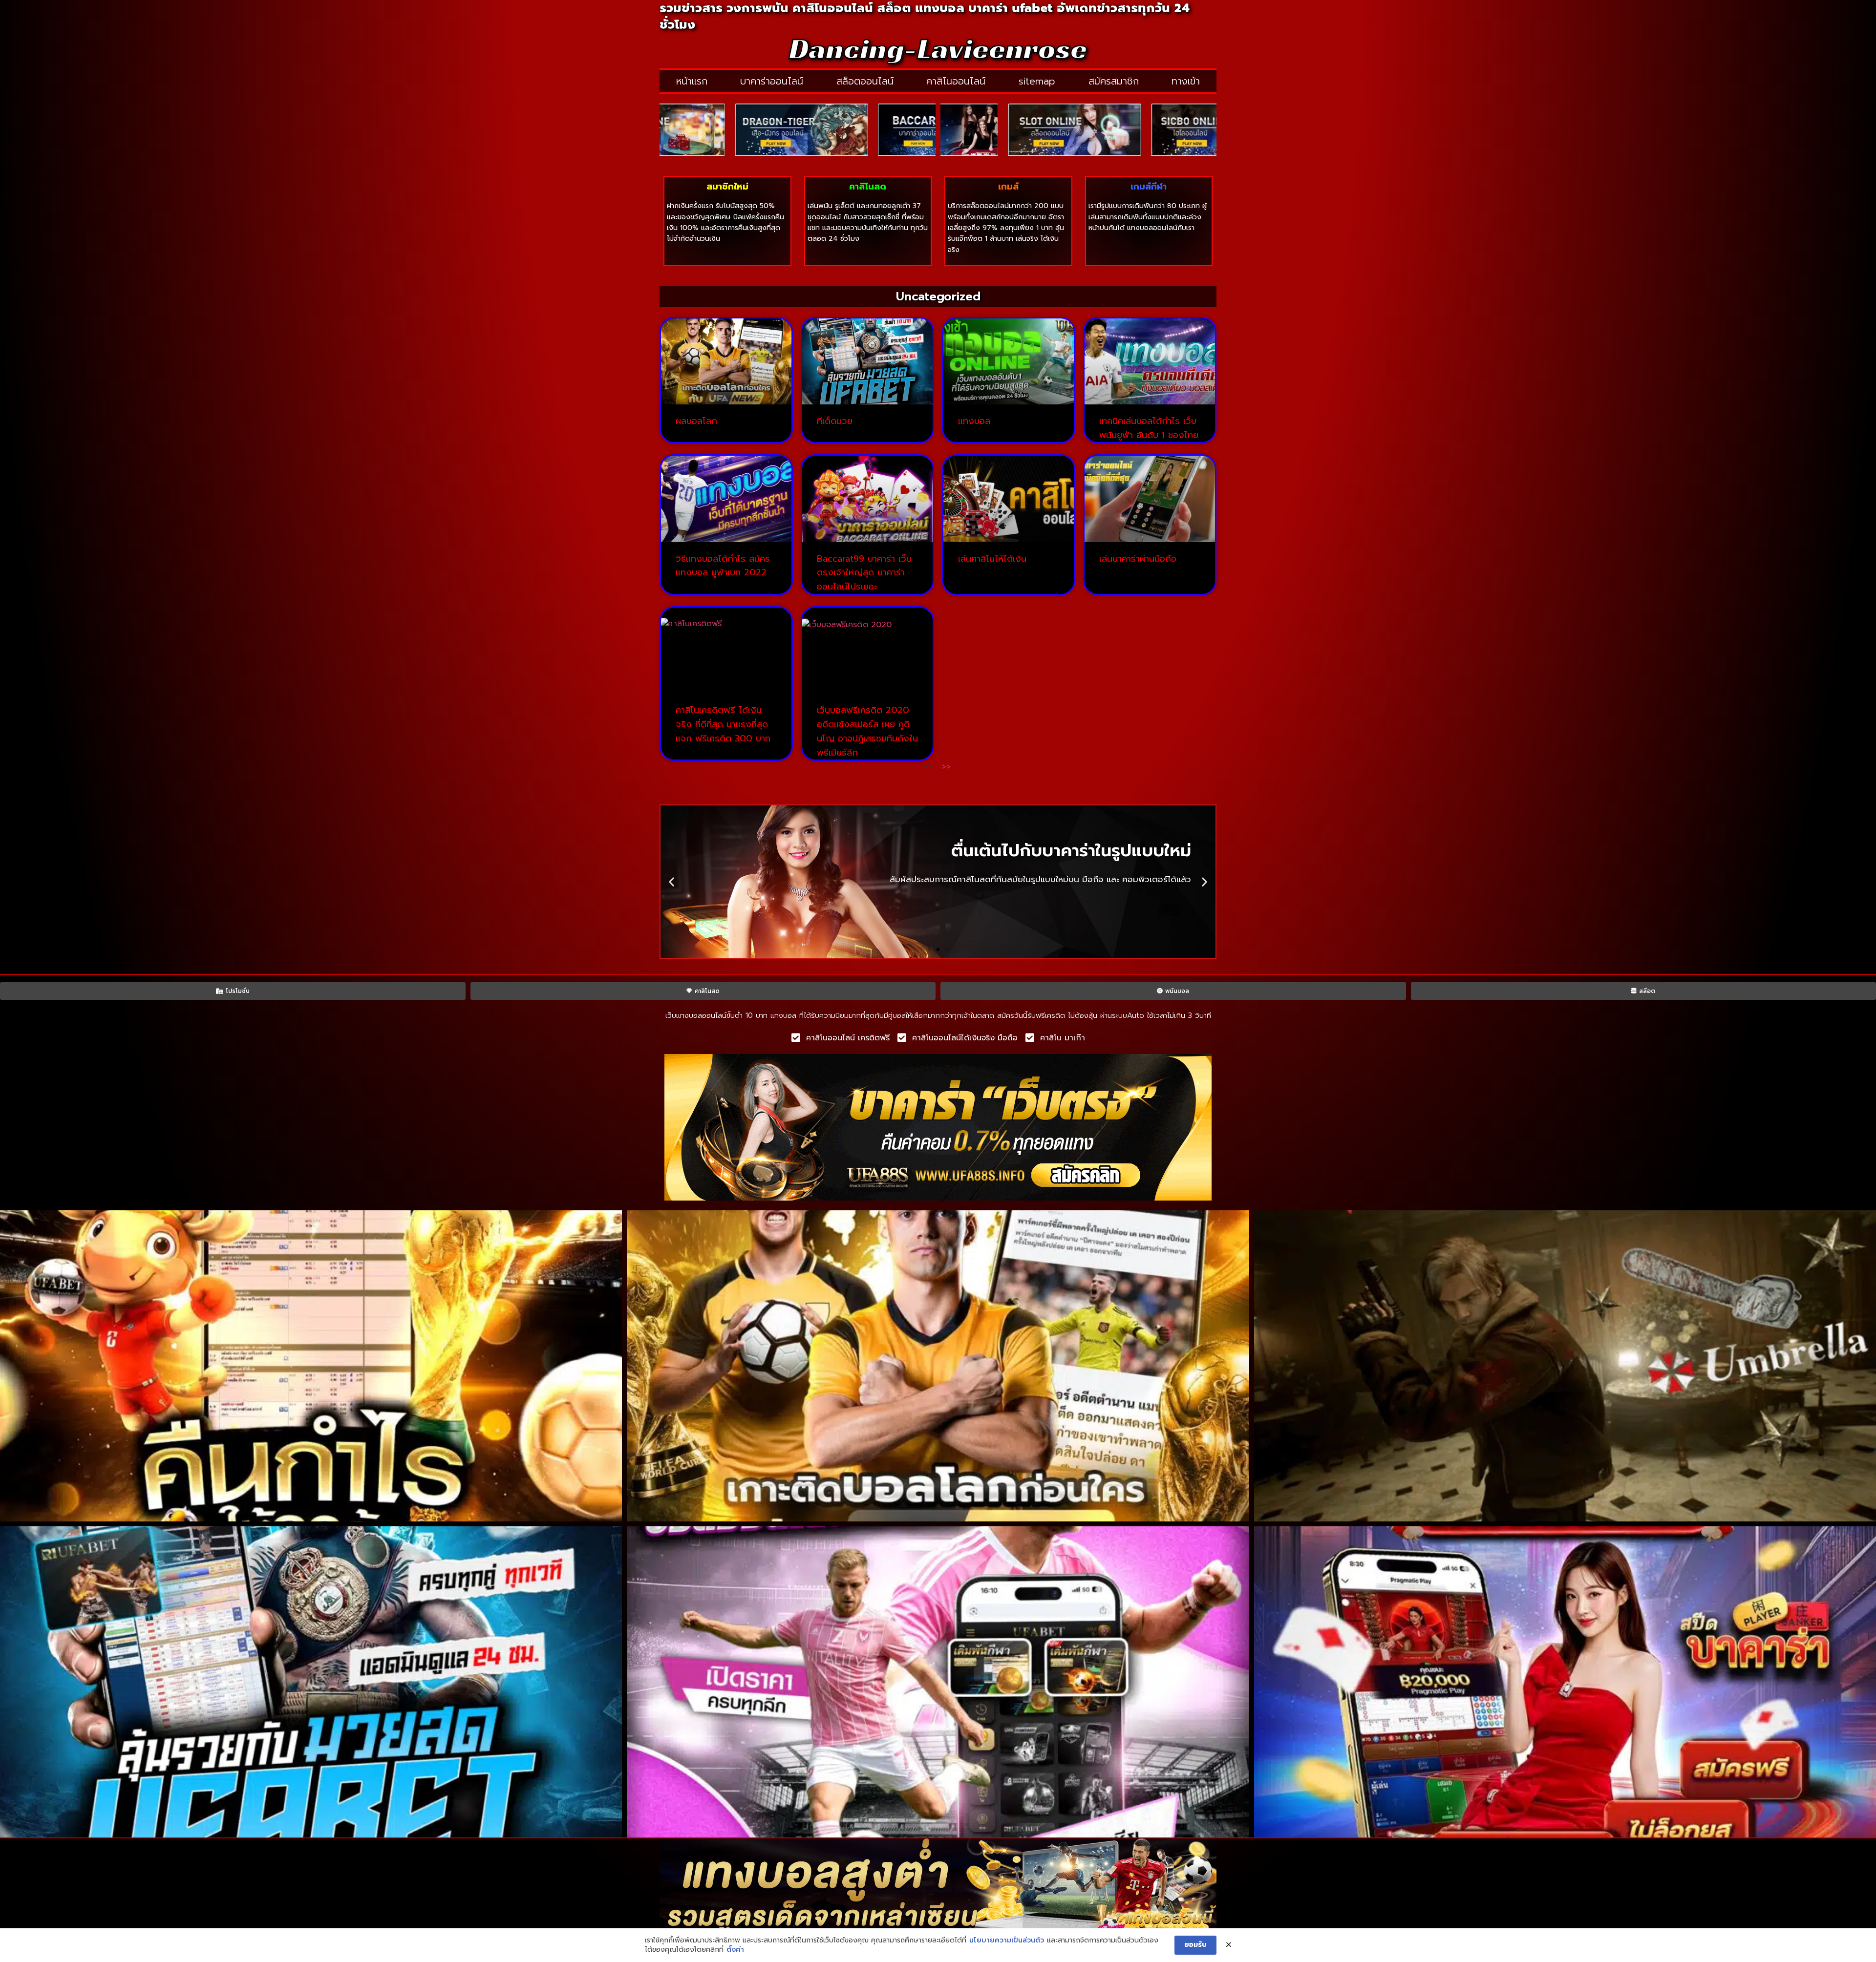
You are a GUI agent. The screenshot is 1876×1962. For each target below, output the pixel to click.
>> (946, 767)
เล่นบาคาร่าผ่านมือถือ (1138, 559)
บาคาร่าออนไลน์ (772, 81)
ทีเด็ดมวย (835, 421)
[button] (672, 882)
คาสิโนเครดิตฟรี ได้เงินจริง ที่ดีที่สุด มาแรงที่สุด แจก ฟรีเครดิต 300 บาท (723, 724)
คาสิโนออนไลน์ (956, 81)
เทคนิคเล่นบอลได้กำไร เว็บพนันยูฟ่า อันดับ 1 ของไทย (1149, 428)
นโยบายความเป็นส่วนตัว (1007, 1941)
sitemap (1037, 81)
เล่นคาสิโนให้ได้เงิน (992, 559)
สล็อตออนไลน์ (865, 81)
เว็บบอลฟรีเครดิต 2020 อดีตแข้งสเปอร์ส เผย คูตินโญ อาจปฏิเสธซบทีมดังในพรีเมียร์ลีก (867, 731)
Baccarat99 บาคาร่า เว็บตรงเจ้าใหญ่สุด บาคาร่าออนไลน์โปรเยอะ (864, 573)
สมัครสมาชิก (1114, 81)
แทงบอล (974, 421)
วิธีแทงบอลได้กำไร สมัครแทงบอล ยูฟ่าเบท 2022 (723, 566)
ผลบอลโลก (696, 421)
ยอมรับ (1195, 1945)
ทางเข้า (1186, 81)
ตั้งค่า (735, 1950)
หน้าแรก (692, 81)
